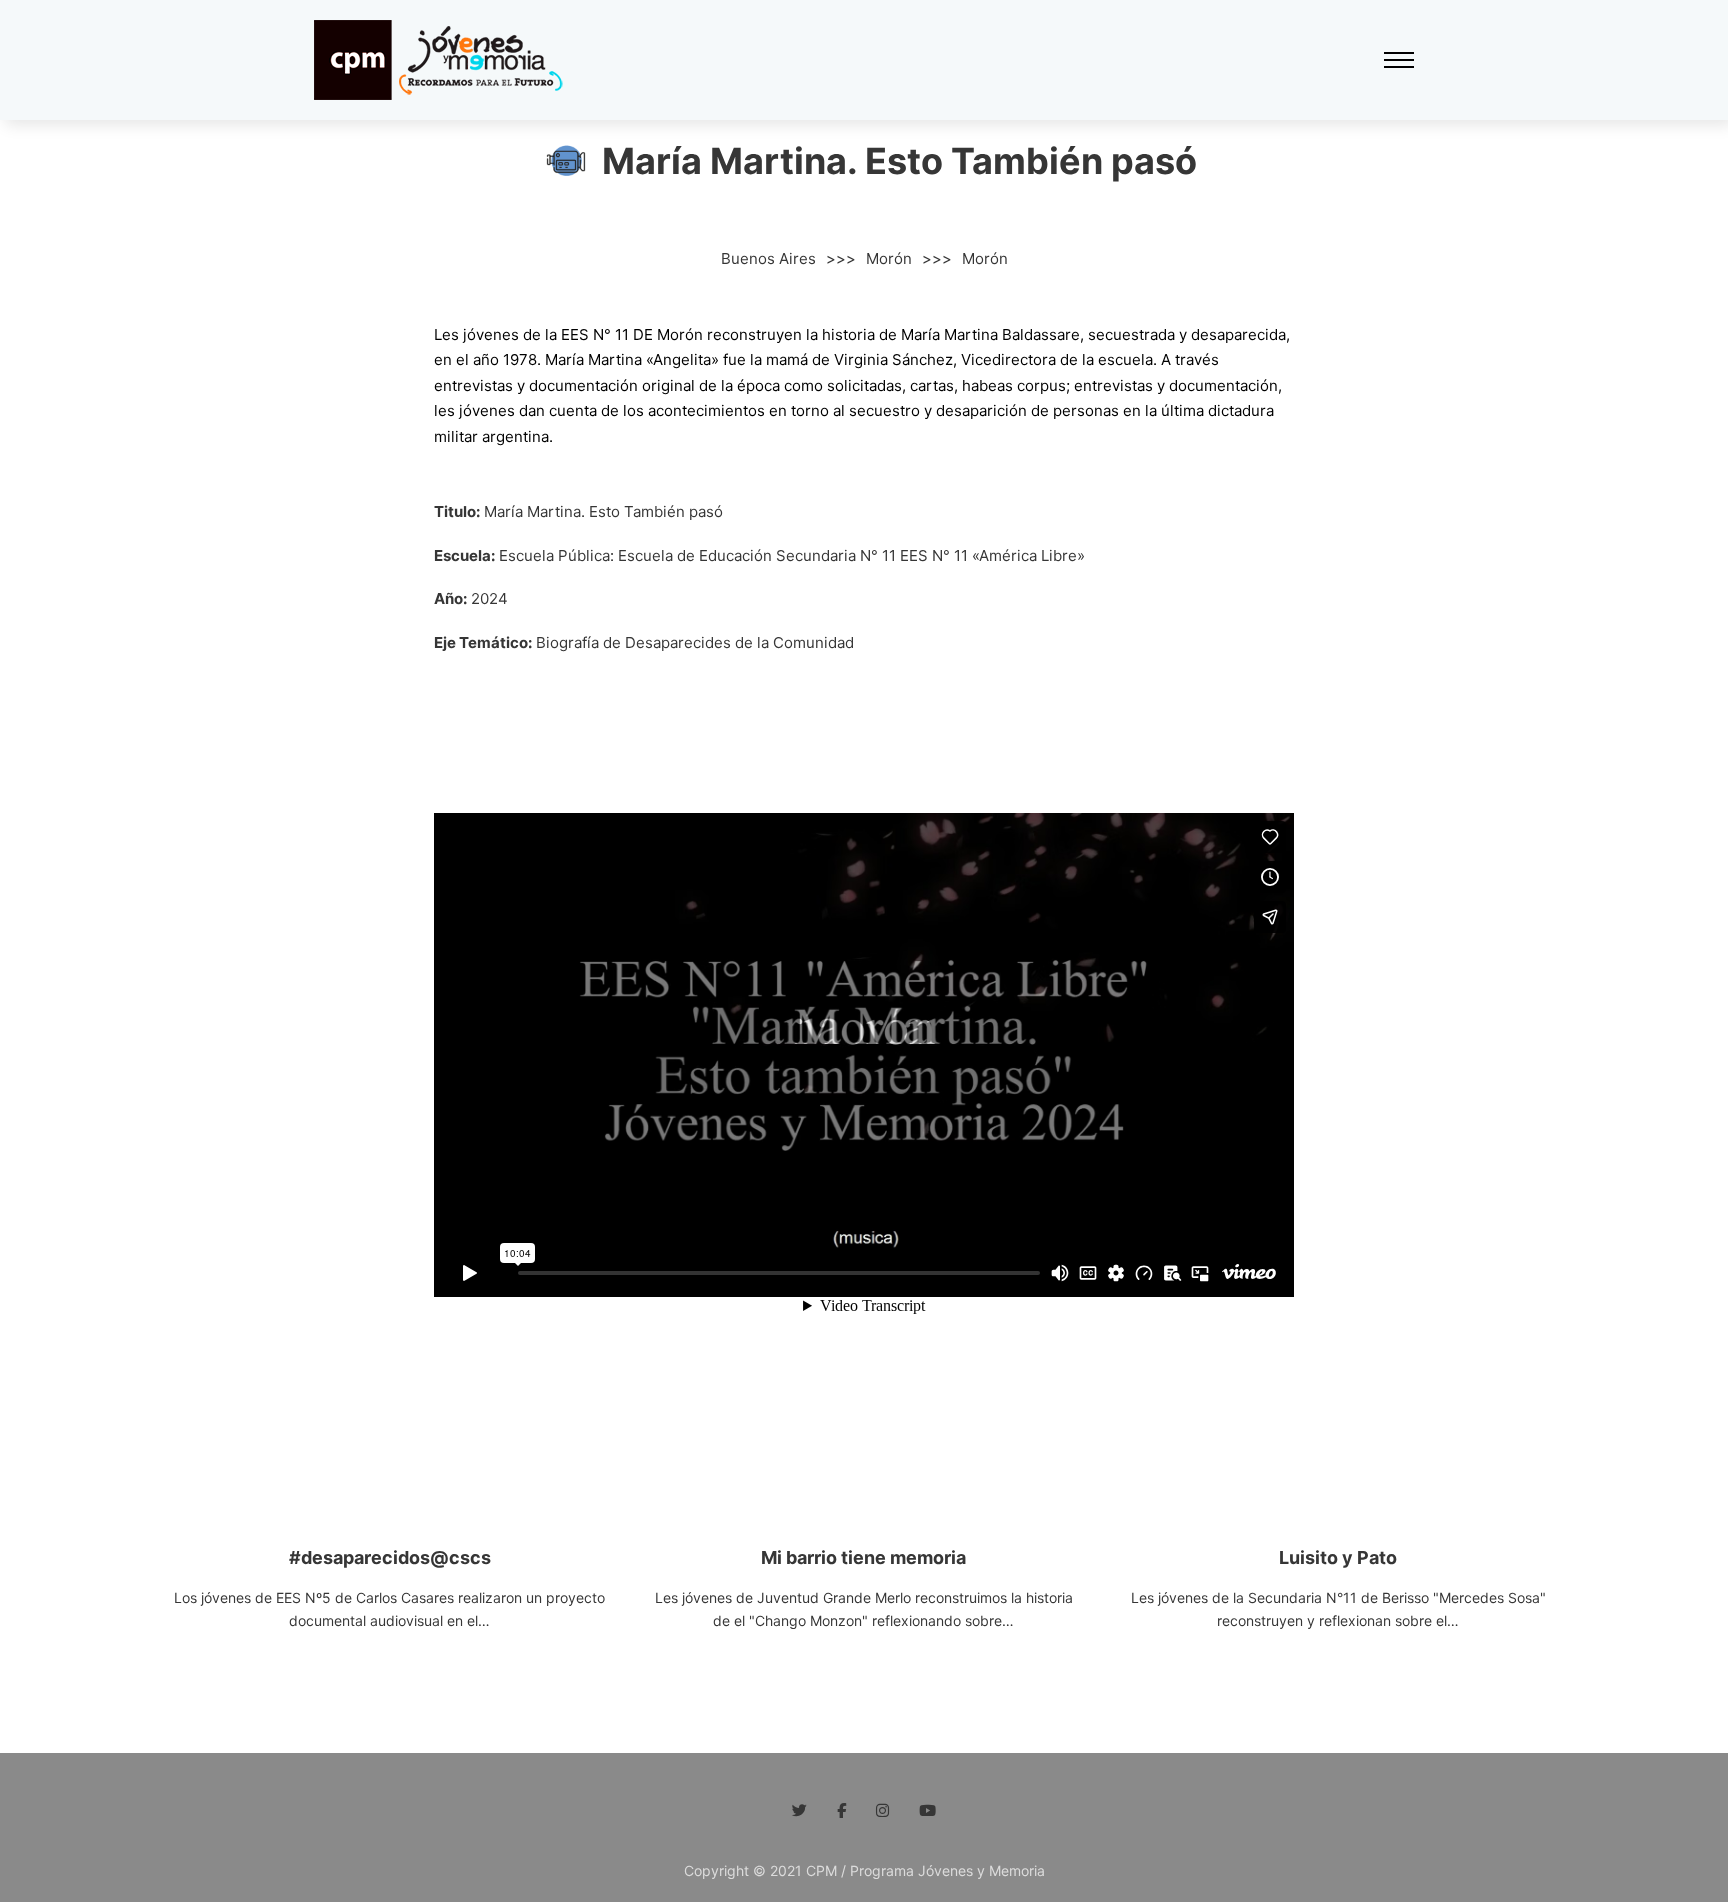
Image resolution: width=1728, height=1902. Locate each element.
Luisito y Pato (1338, 1557)
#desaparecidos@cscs (390, 1557)
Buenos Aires (768, 258)
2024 (489, 598)
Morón (889, 258)
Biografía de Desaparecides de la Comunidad (695, 642)
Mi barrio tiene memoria (863, 1557)
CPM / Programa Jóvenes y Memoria (923, 1870)
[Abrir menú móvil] (1399, 60)
